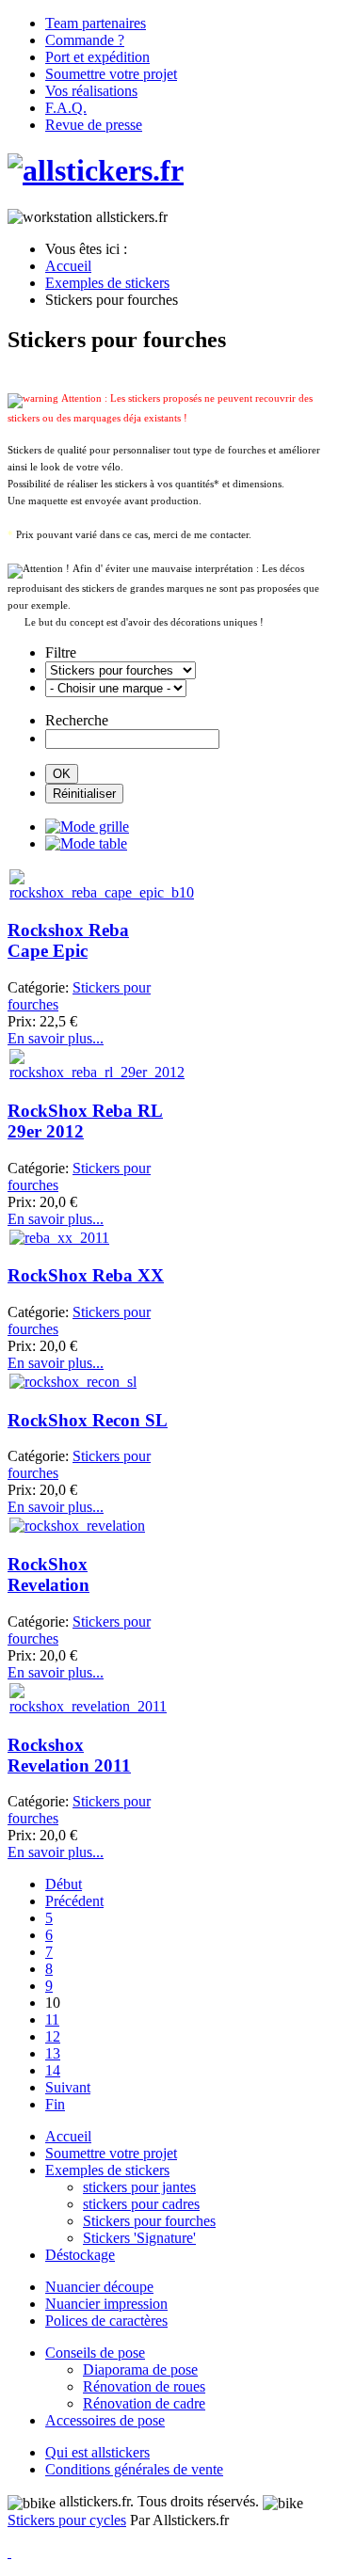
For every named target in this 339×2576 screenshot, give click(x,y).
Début (64, 1884)
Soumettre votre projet (111, 2153)
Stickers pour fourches (149, 2221)
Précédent (74, 1901)
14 (53, 2070)
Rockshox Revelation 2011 (69, 1755)
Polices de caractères (106, 2321)
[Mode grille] (87, 827)
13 (53, 2053)
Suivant (68, 2087)
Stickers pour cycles (67, 2520)
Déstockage (80, 2255)
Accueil (68, 2136)
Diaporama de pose (140, 2369)
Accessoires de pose (105, 2420)
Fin (55, 2104)
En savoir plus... (56, 1038)
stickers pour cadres (141, 2204)
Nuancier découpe (99, 2287)
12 (53, 2036)
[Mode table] (86, 843)
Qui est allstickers (97, 2452)
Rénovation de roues (144, 2386)
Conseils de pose (95, 2353)
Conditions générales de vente (134, 2469)
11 (52, 2019)
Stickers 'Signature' (139, 2238)
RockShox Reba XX (86, 1275)
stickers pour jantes (139, 2187)
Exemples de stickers (107, 2170)
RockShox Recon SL (88, 1420)
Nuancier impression (106, 2304)
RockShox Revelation (48, 1574)
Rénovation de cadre (144, 2403)
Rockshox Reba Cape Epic (68, 940)
